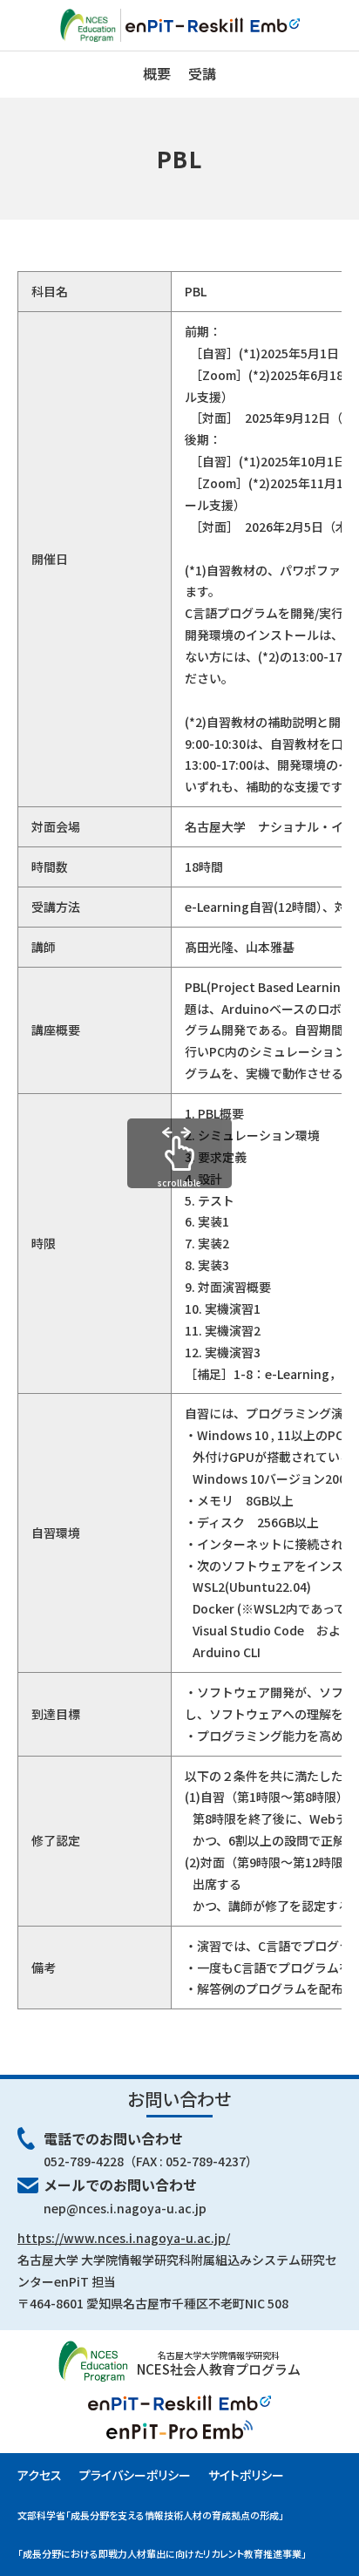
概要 (157, 73)
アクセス (40, 2475)
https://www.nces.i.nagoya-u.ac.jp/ (124, 2238)
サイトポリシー (246, 2475)
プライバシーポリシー (135, 2475)
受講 (202, 73)
